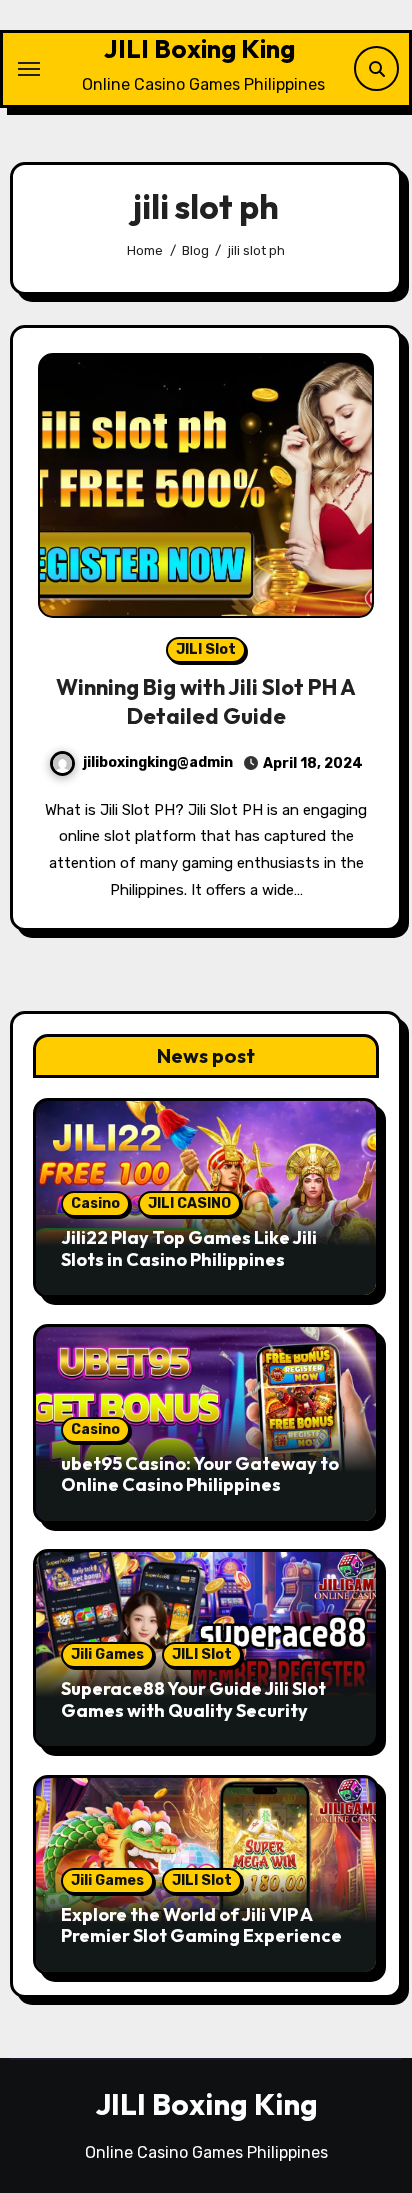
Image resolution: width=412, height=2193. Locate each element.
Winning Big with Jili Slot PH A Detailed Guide (206, 701)
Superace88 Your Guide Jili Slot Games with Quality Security (193, 1699)
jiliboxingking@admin (158, 762)
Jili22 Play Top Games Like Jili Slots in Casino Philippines (189, 1248)
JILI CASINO (189, 1203)
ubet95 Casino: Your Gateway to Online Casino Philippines (200, 1474)
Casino (95, 1203)
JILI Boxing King (199, 48)
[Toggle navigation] (29, 69)
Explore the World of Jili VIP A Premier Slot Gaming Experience (201, 1925)
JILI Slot (206, 649)
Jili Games (107, 1654)
